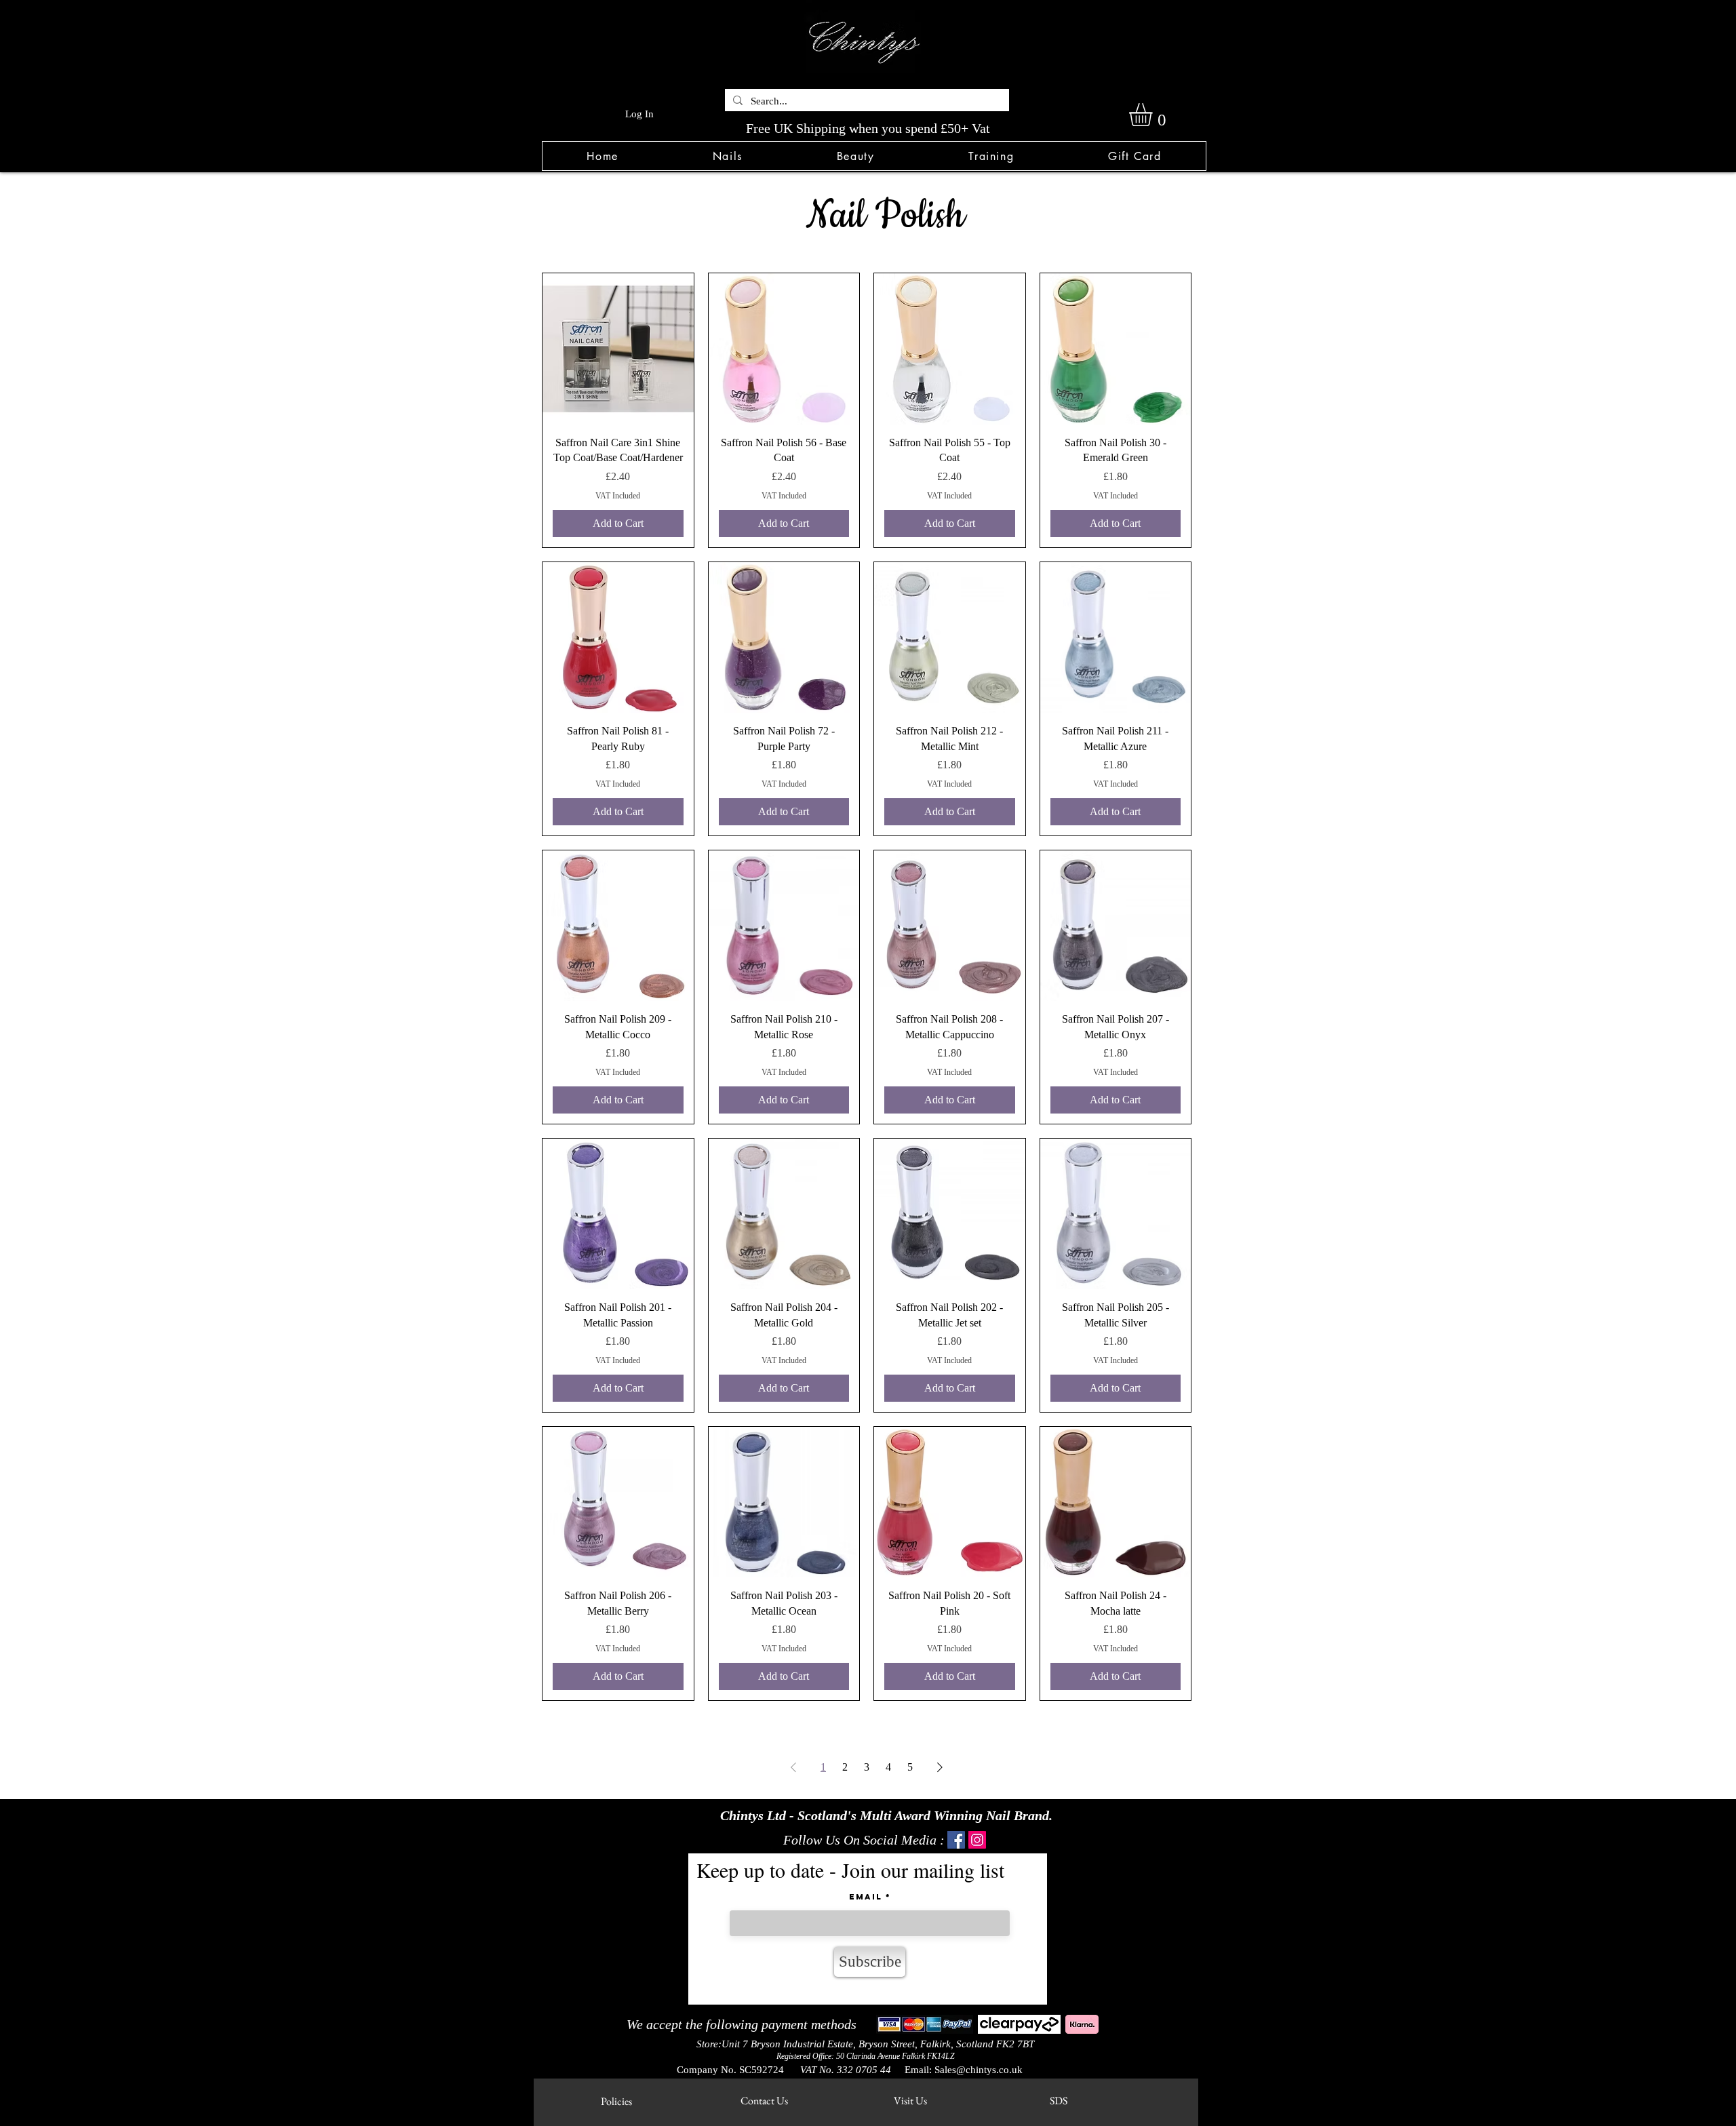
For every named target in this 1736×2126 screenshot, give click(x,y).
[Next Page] (940, 1767)
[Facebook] (956, 1840)
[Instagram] (977, 1840)
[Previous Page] (793, 1767)
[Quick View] (618, 349)
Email (866, 1897)
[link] (1154, 115)
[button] (727, 156)
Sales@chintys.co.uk (979, 2070)
